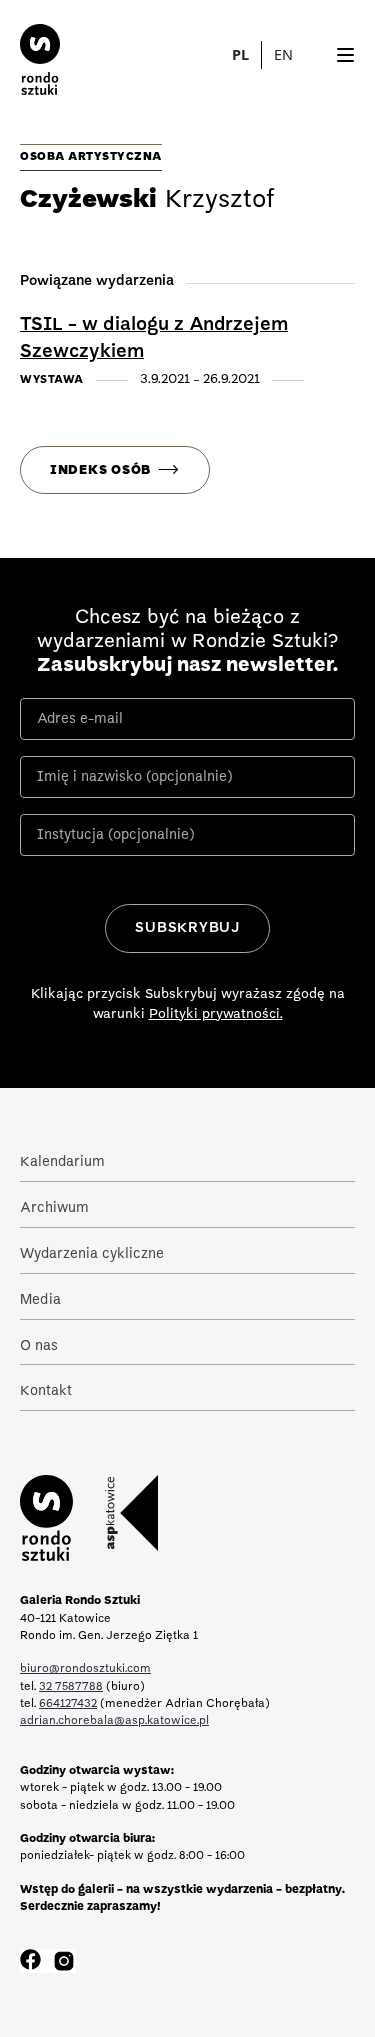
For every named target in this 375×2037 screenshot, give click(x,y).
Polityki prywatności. (216, 1014)
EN (283, 54)
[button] (295, 55)
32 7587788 (71, 1687)
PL (240, 54)
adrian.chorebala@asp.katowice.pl (114, 1721)
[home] (30, 55)
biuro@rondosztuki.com (85, 1669)
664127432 (68, 1704)
